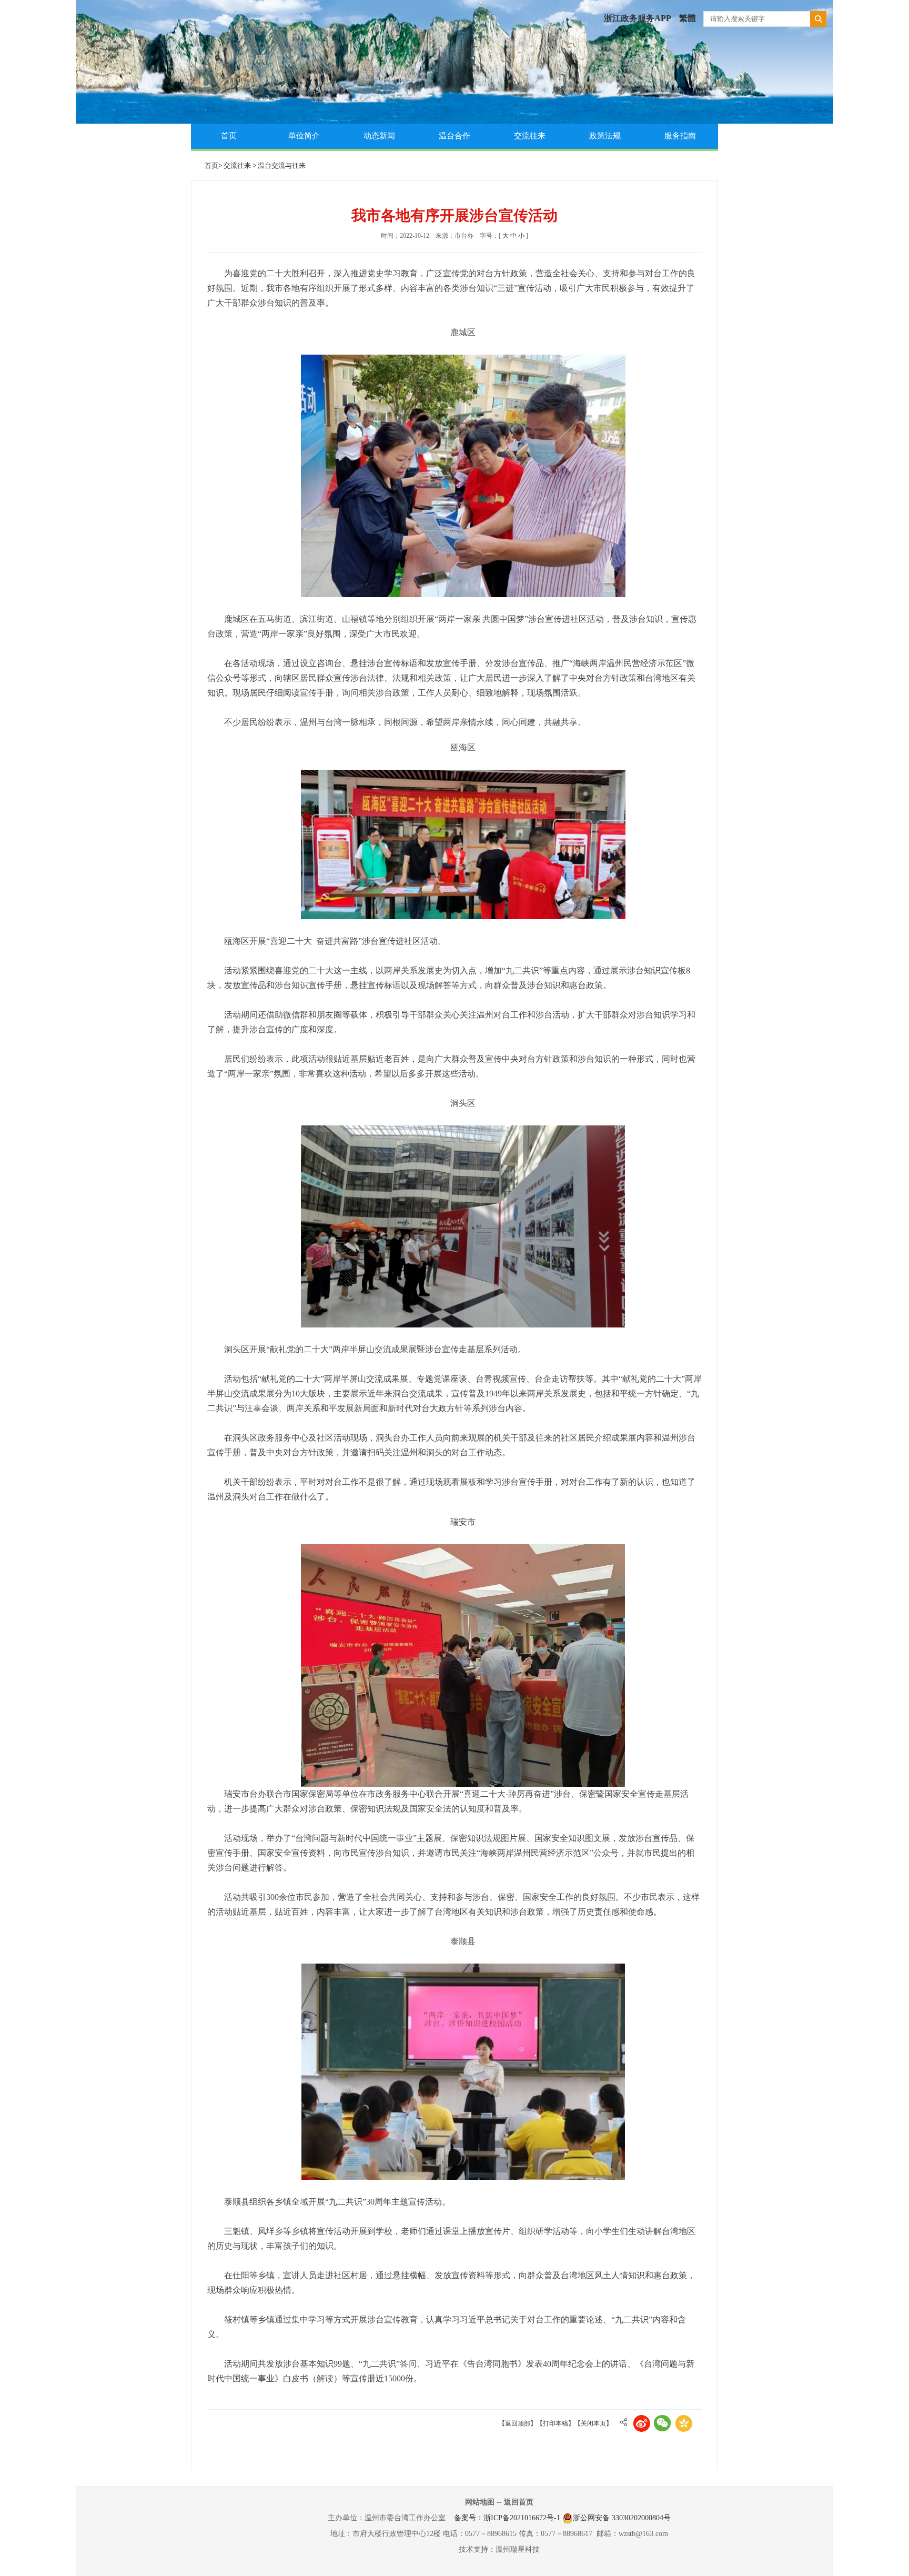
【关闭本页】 (593, 2423)
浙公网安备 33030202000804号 (622, 2518)
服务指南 (680, 136)
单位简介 (304, 136)
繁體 (688, 18)
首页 (229, 136)
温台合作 (454, 136)
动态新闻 (379, 136)
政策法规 (605, 136)
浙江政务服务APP (638, 18)
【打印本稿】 (555, 2423)
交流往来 (530, 136)
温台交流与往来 (282, 165)
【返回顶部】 (518, 2423)
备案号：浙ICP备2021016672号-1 (507, 2518)
